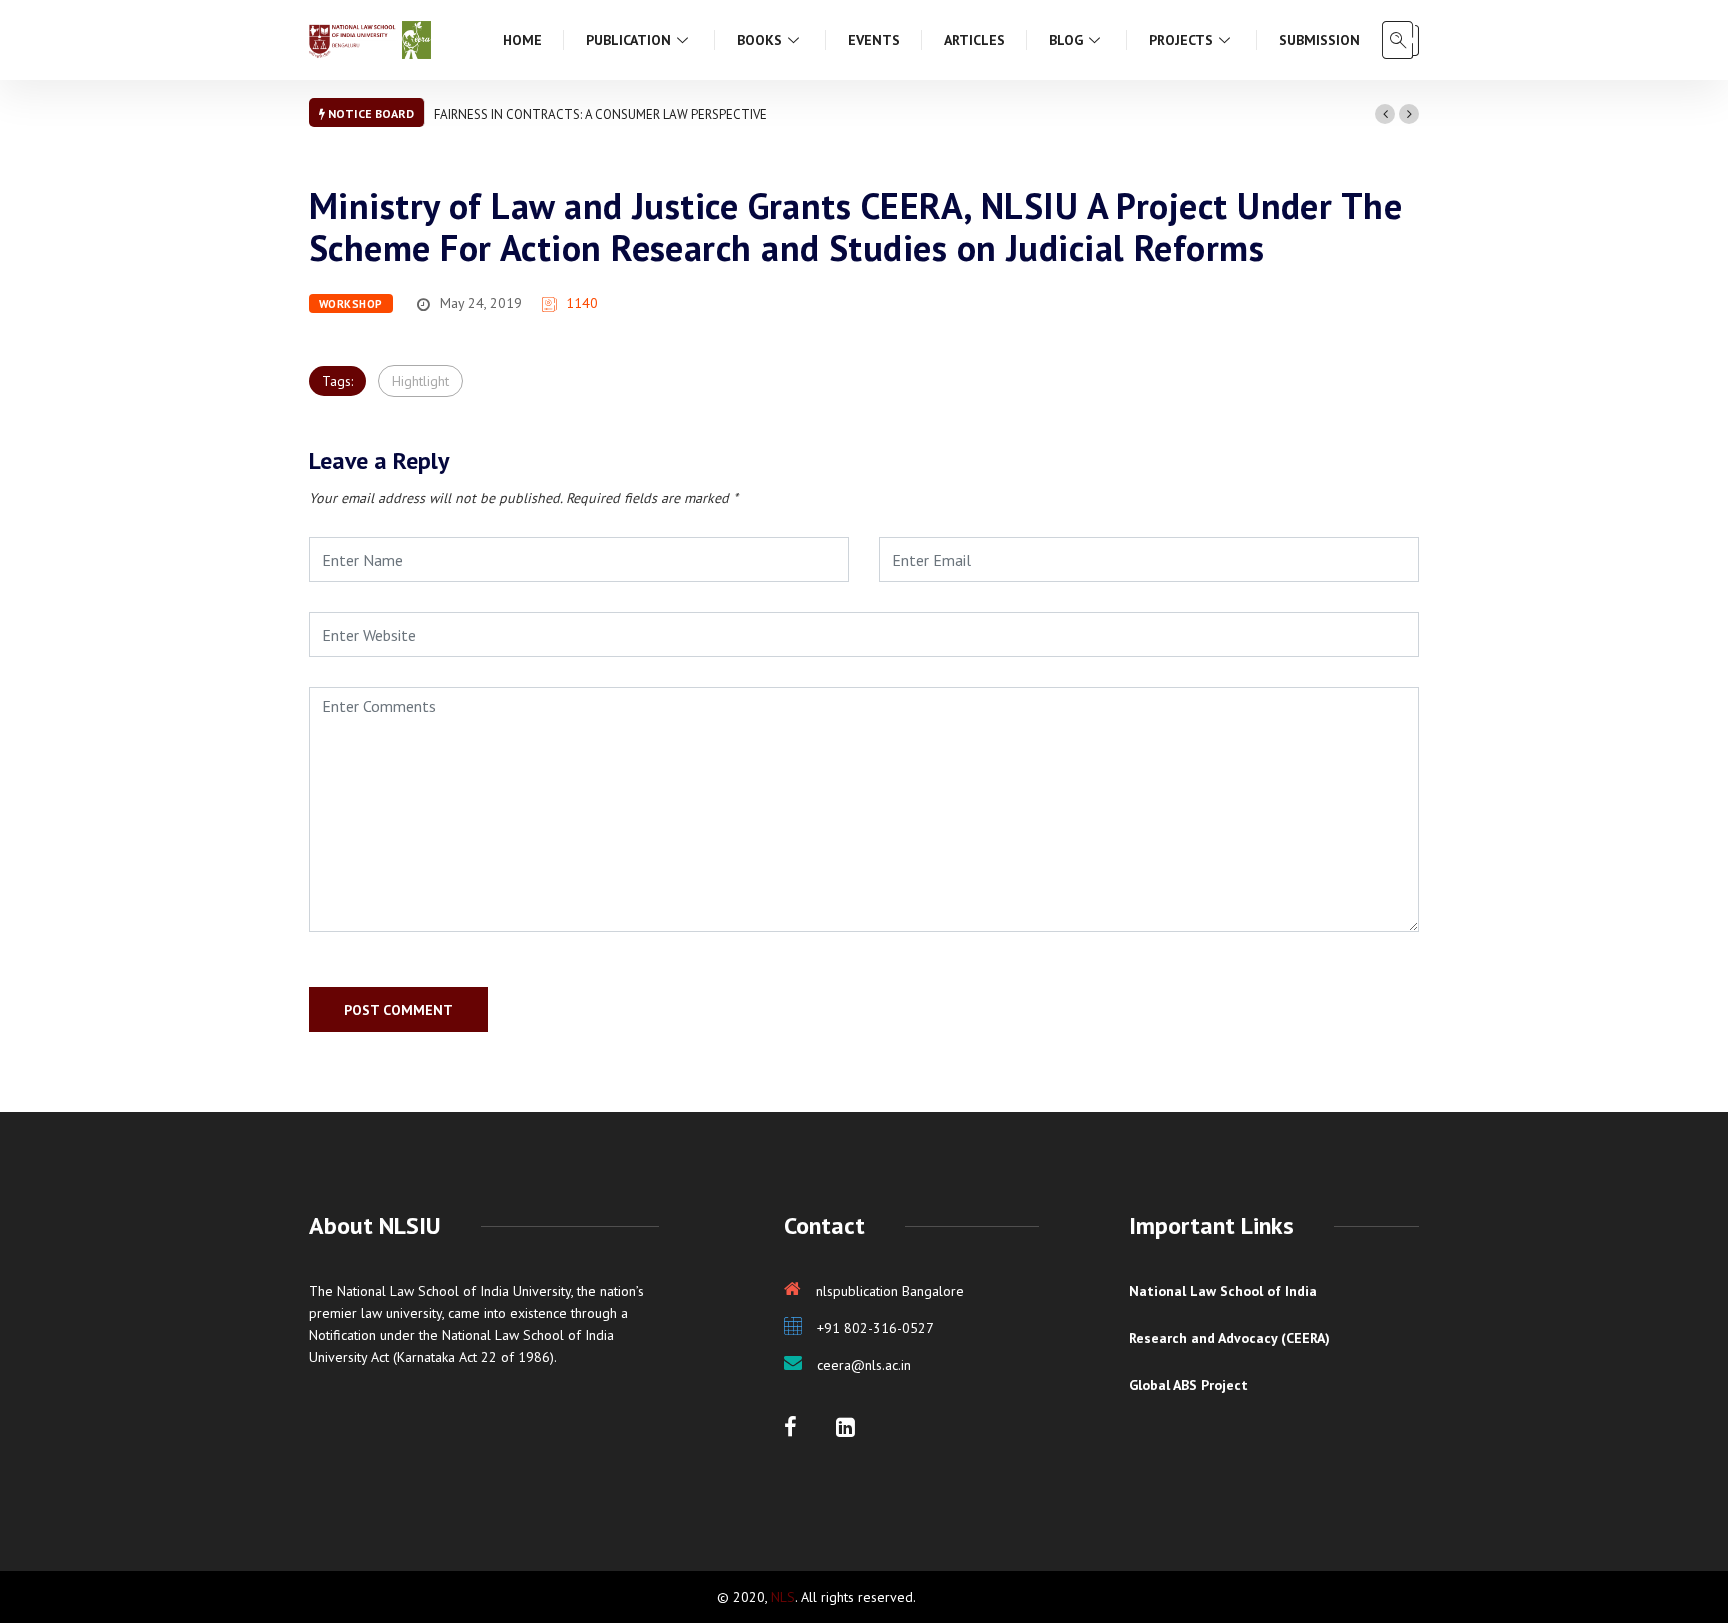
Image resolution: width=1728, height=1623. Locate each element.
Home (522, 40)
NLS (783, 1597)
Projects (1181, 40)
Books (759, 40)
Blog (1066, 40)
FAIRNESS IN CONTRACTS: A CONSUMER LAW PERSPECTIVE (600, 114)
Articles (974, 40)
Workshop (351, 304)
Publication (628, 40)
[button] (1385, 114)
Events (874, 40)
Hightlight (420, 381)
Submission (1319, 40)
